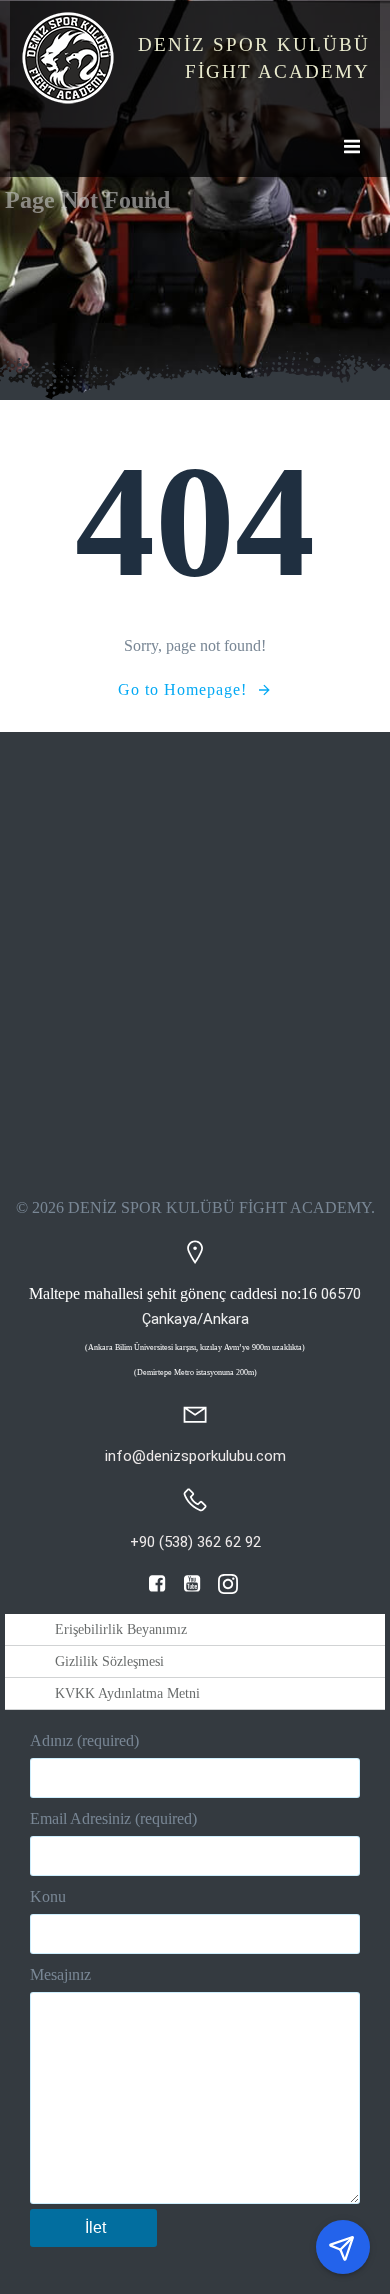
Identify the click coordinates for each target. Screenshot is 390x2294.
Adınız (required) (84, 1740)
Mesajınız (60, 1974)
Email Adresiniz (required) (113, 1818)
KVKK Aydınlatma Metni (127, 1693)
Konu (48, 1896)
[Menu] (350, 147)
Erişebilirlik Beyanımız (121, 1629)
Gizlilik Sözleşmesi (109, 1661)
